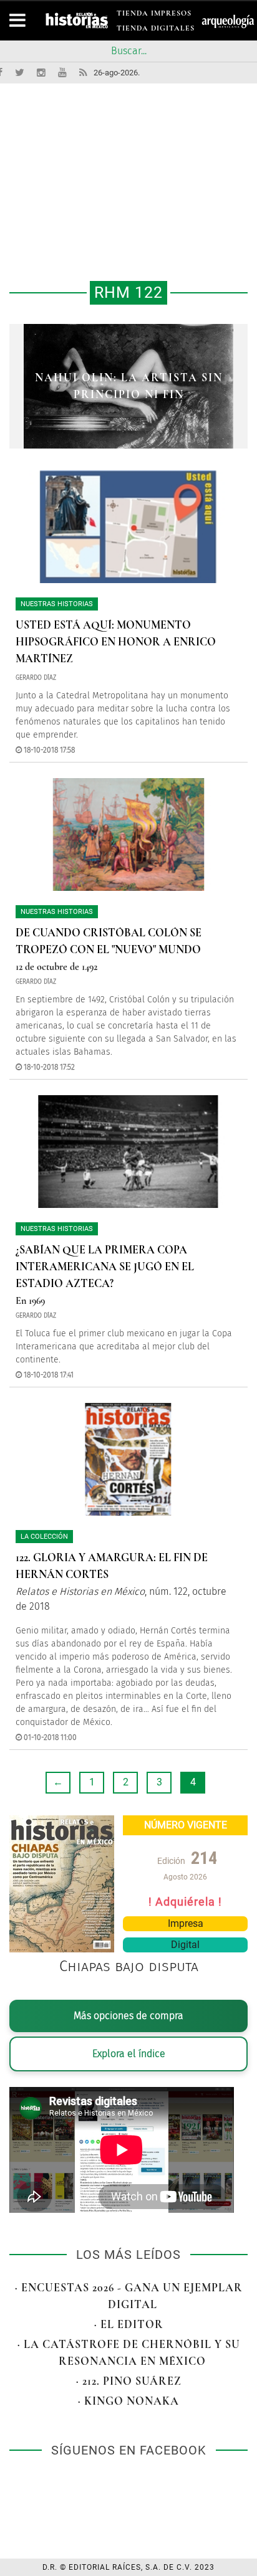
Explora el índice (129, 2054)
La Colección (44, 1537)
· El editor (129, 2324)
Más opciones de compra (128, 2016)
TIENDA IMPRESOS (154, 15)
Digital (185, 1945)
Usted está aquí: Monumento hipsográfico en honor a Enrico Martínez (116, 642)
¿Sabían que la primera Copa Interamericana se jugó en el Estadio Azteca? (105, 1267)
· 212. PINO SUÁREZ (129, 2381)
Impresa (186, 1923)
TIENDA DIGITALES (156, 30)
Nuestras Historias (57, 604)
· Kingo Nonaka (128, 2401)
